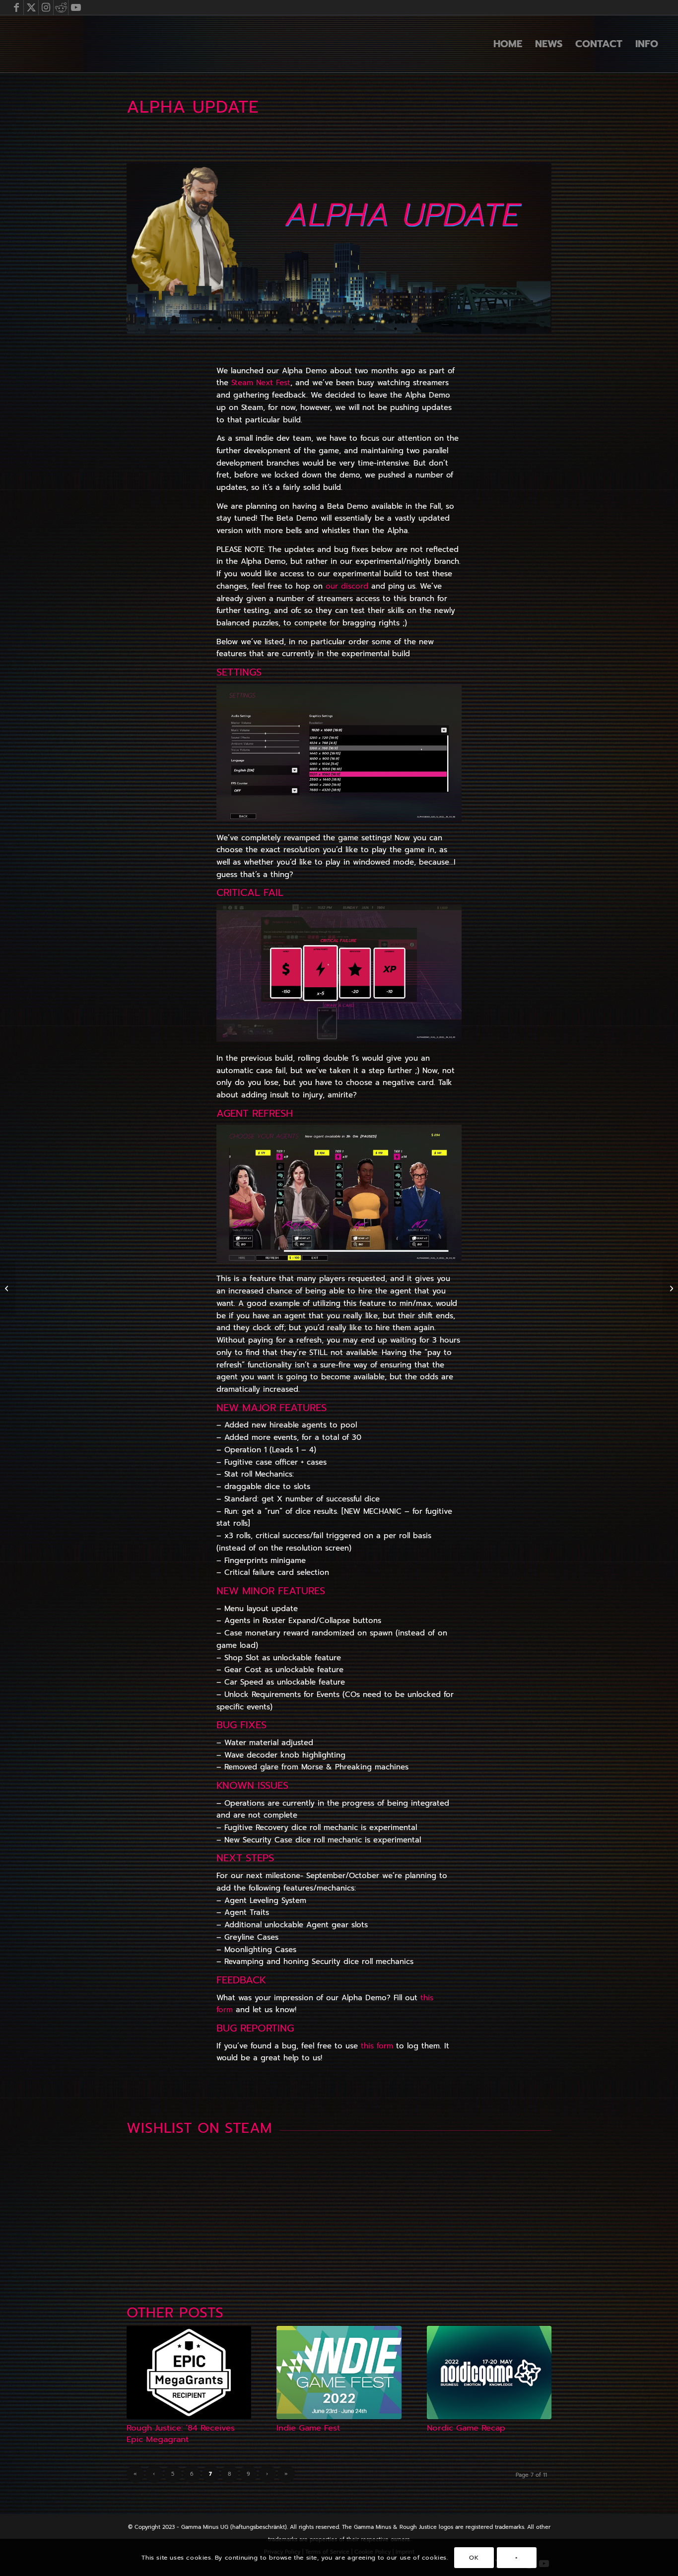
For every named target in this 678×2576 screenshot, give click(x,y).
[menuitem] (508, 44)
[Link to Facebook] (16, 7)
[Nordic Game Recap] (489, 2373)
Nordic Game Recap (466, 2428)
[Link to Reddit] (61, 7)
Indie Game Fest (308, 2428)
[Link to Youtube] (76, 7)
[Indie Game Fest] (339, 2373)
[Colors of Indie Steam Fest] (8, 1288)
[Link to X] (31, 7)
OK (474, 2557)
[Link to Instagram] (46, 7)
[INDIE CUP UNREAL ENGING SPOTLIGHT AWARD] (670, 1288)
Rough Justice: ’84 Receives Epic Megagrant (181, 2434)
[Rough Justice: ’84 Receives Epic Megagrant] (189, 2373)
